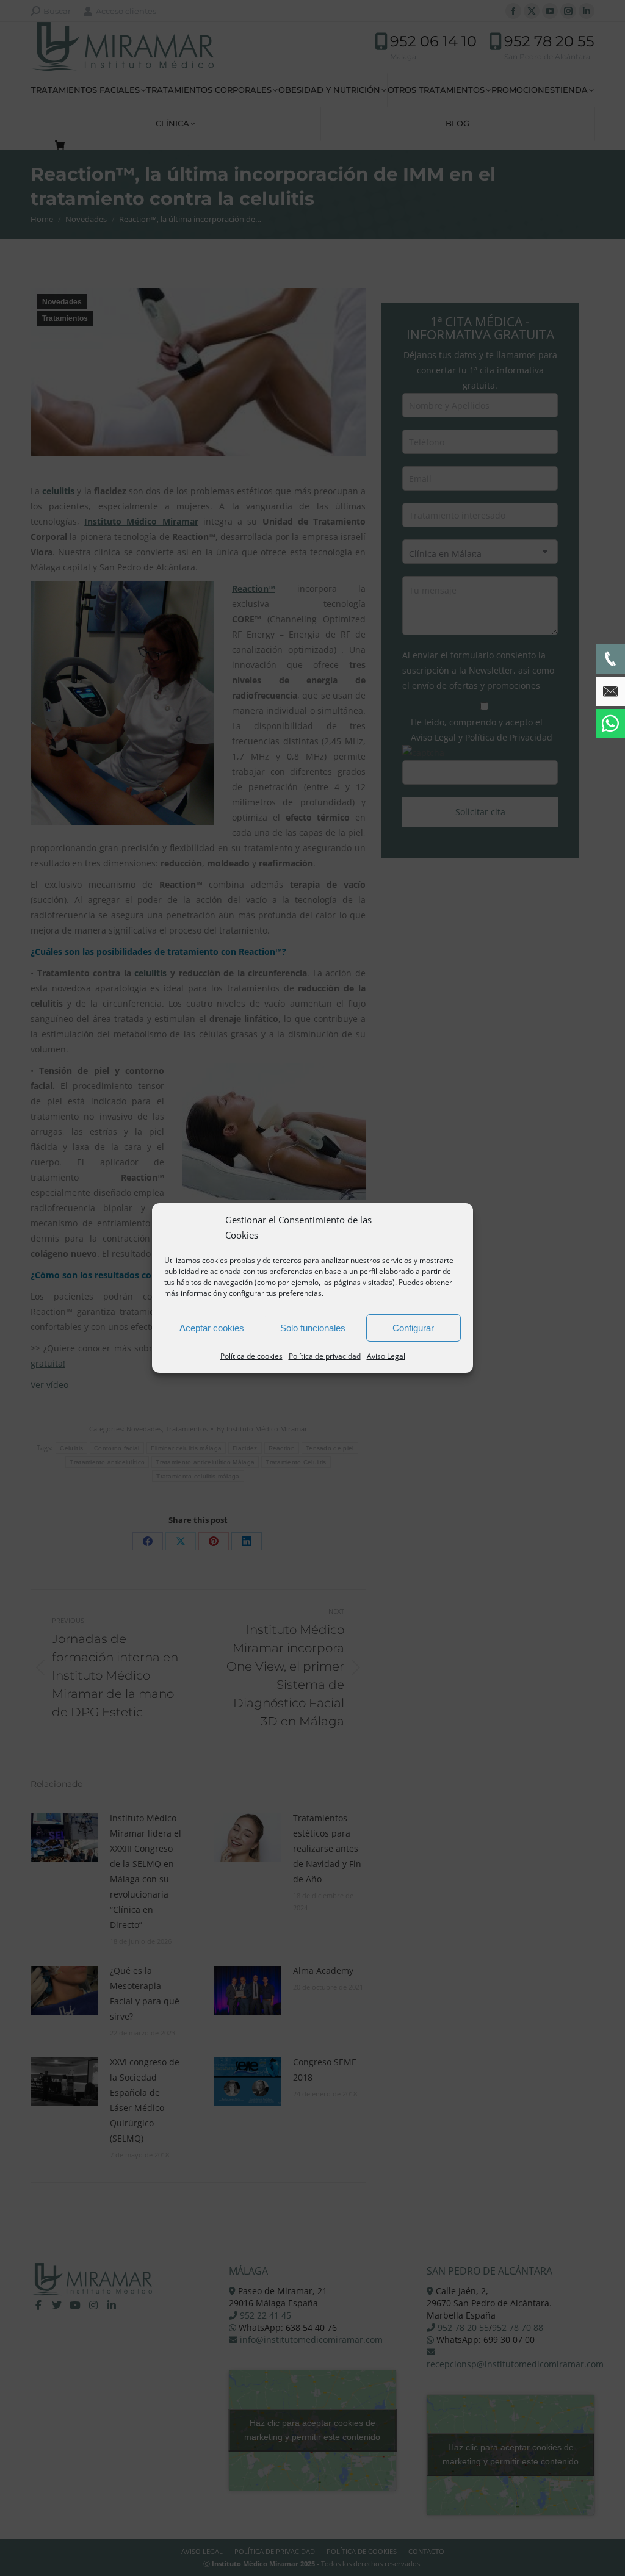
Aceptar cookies (212, 1328)
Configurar (413, 1328)
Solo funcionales (313, 1328)
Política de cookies (251, 1356)
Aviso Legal (386, 1356)
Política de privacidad (325, 1356)
